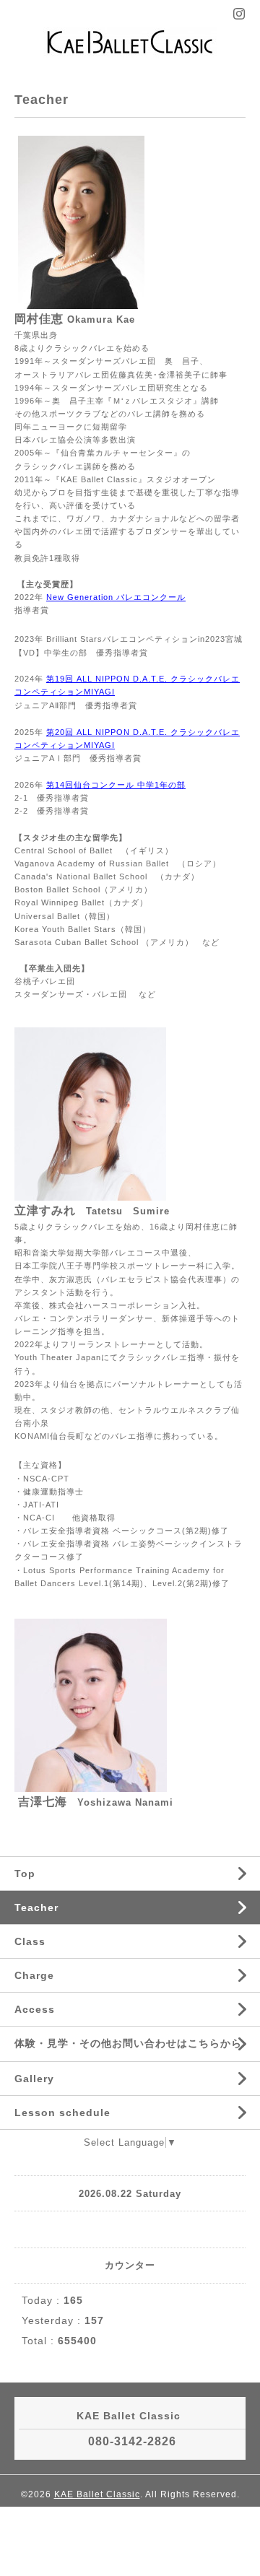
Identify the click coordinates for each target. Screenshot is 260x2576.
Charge (34, 1975)
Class (30, 1941)
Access (35, 2009)
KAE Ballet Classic (97, 2494)
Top (25, 1874)
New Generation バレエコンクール (116, 597)
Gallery (34, 2079)
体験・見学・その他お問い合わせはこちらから (128, 2043)
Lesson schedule (62, 2112)
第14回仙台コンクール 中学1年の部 (116, 785)
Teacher (36, 1907)
